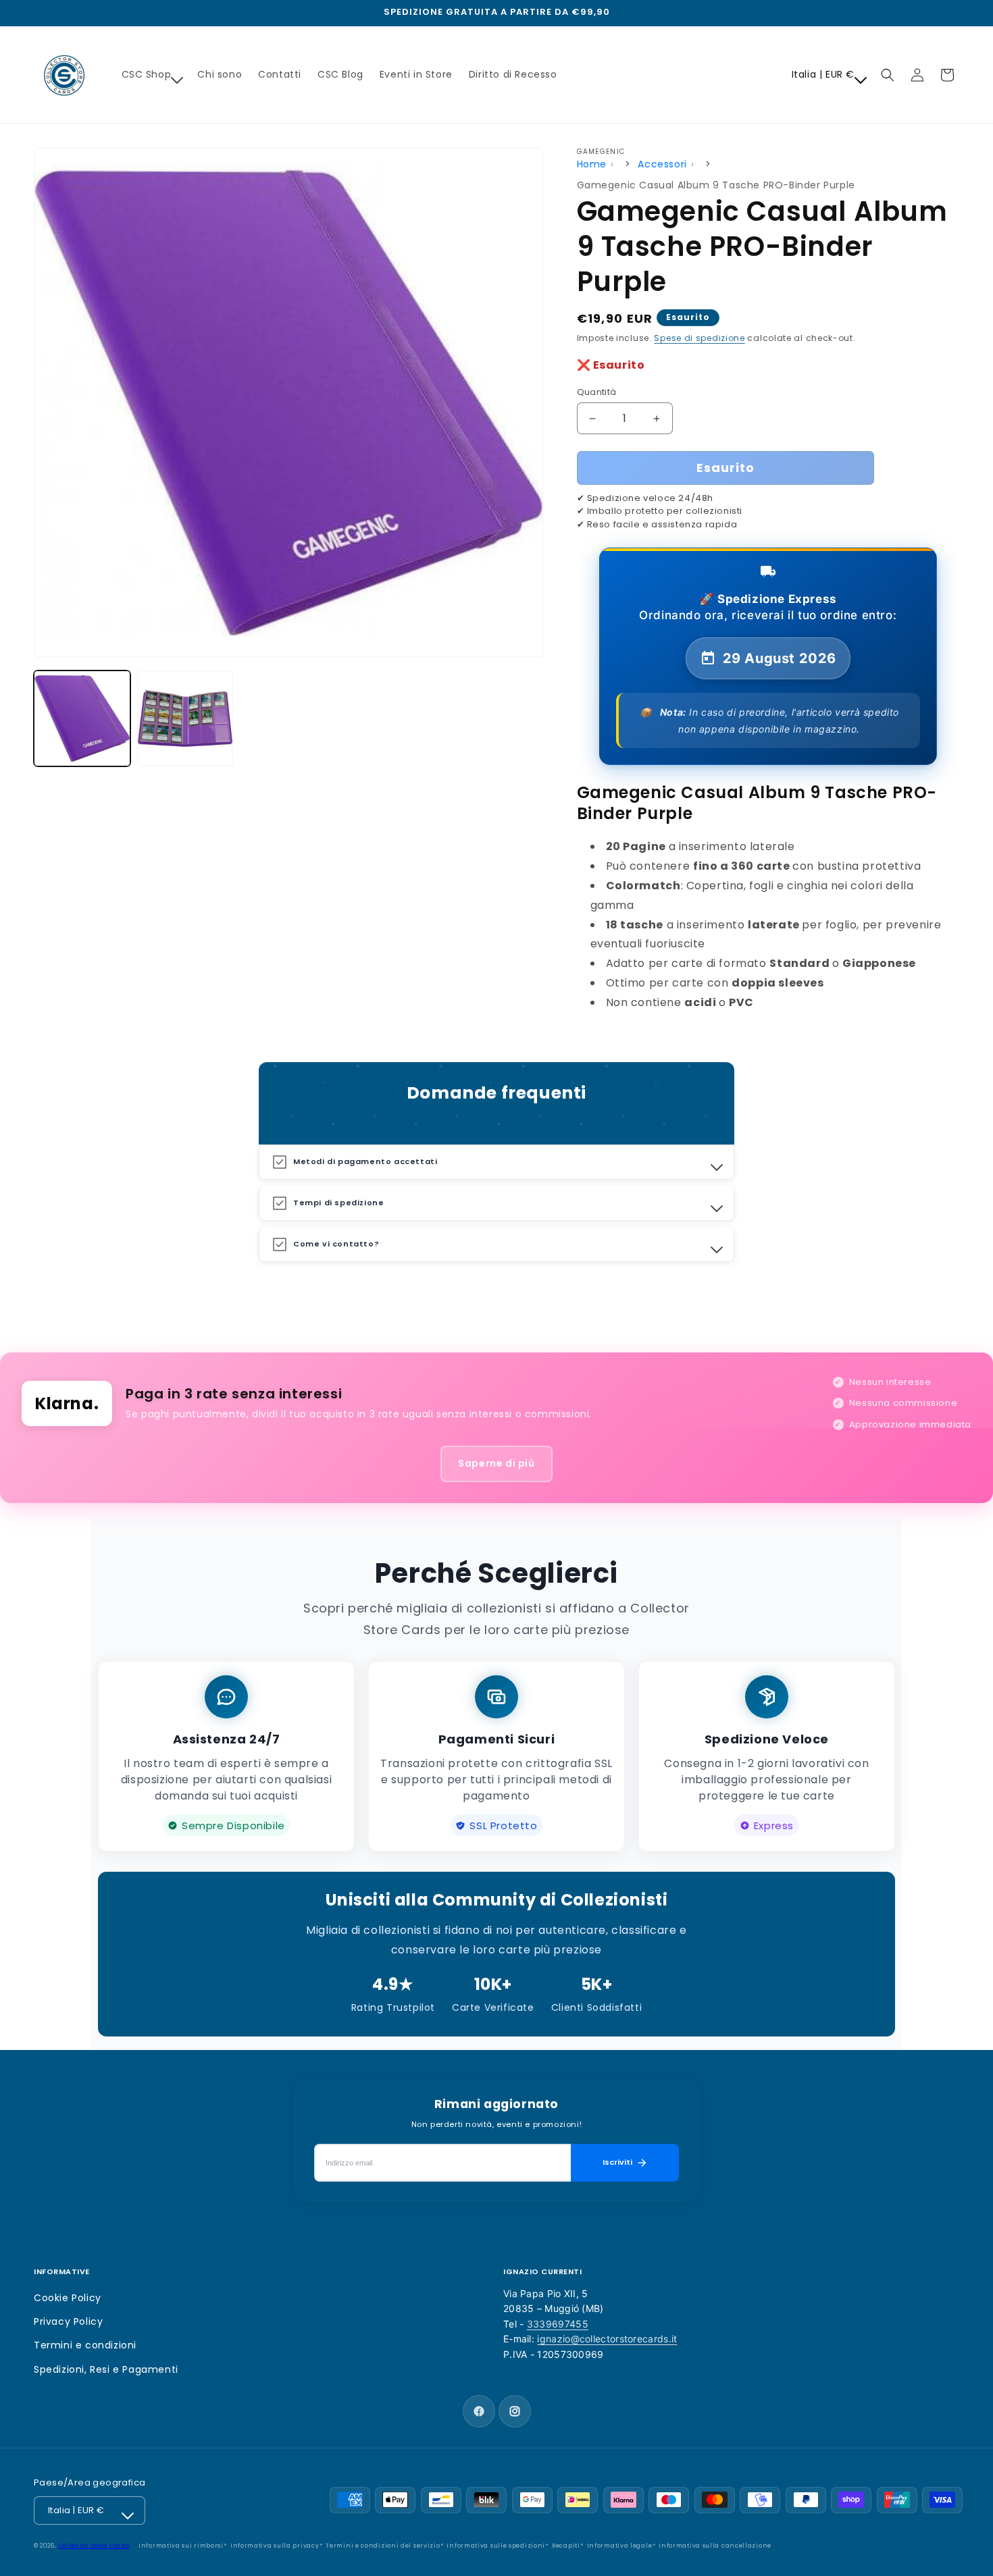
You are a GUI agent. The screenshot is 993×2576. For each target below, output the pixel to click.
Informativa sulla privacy (275, 2546)
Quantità (597, 392)
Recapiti (566, 2546)
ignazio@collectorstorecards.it (607, 2339)
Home (592, 164)
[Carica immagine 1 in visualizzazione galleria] (82, 719)
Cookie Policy (68, 2298)
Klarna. (67, 1403)
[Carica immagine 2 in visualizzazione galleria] (185, 719)
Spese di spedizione (699, 338)
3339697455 (558, 2324)
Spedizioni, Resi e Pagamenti (106, 2369)
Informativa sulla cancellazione (715, 2546)
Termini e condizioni (85, 2345)
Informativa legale (620, 2546)
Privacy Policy (68, 2321)
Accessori (662, 164)
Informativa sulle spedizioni (496, 2546)
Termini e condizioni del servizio (383, 2546)
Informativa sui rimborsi (181, 2546)
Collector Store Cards (94, 2546)
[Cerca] (888, 75)
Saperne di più (496, 1463)
